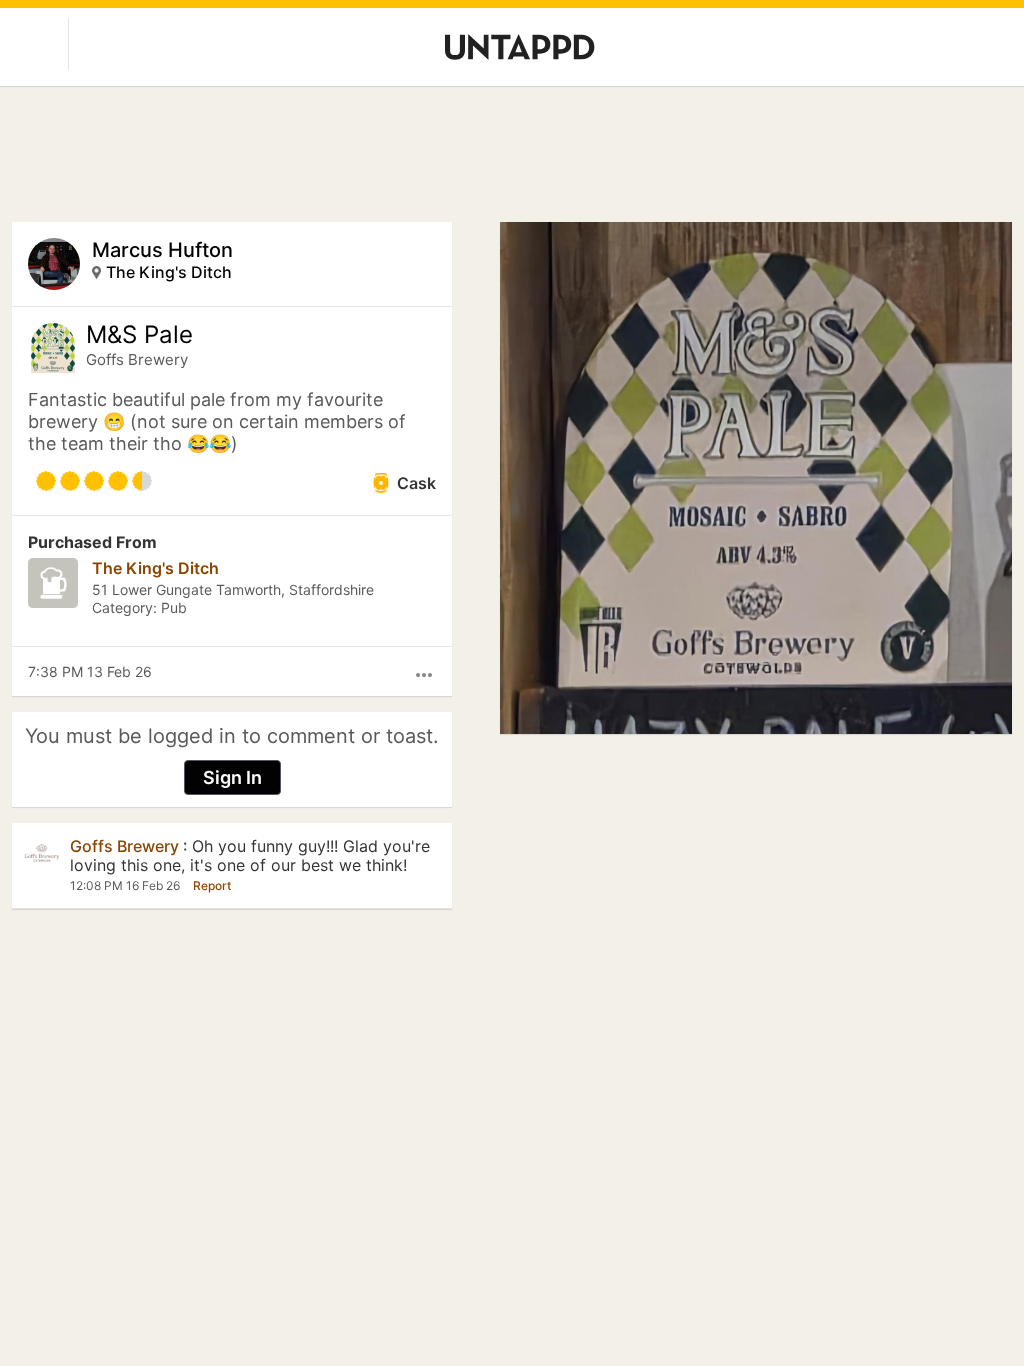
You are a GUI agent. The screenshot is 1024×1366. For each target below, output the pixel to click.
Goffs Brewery (137, 359)
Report (212, 885)
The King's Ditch (169, 272)
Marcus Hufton (162, 250)
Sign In (232, 777)
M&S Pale (139, 335)
